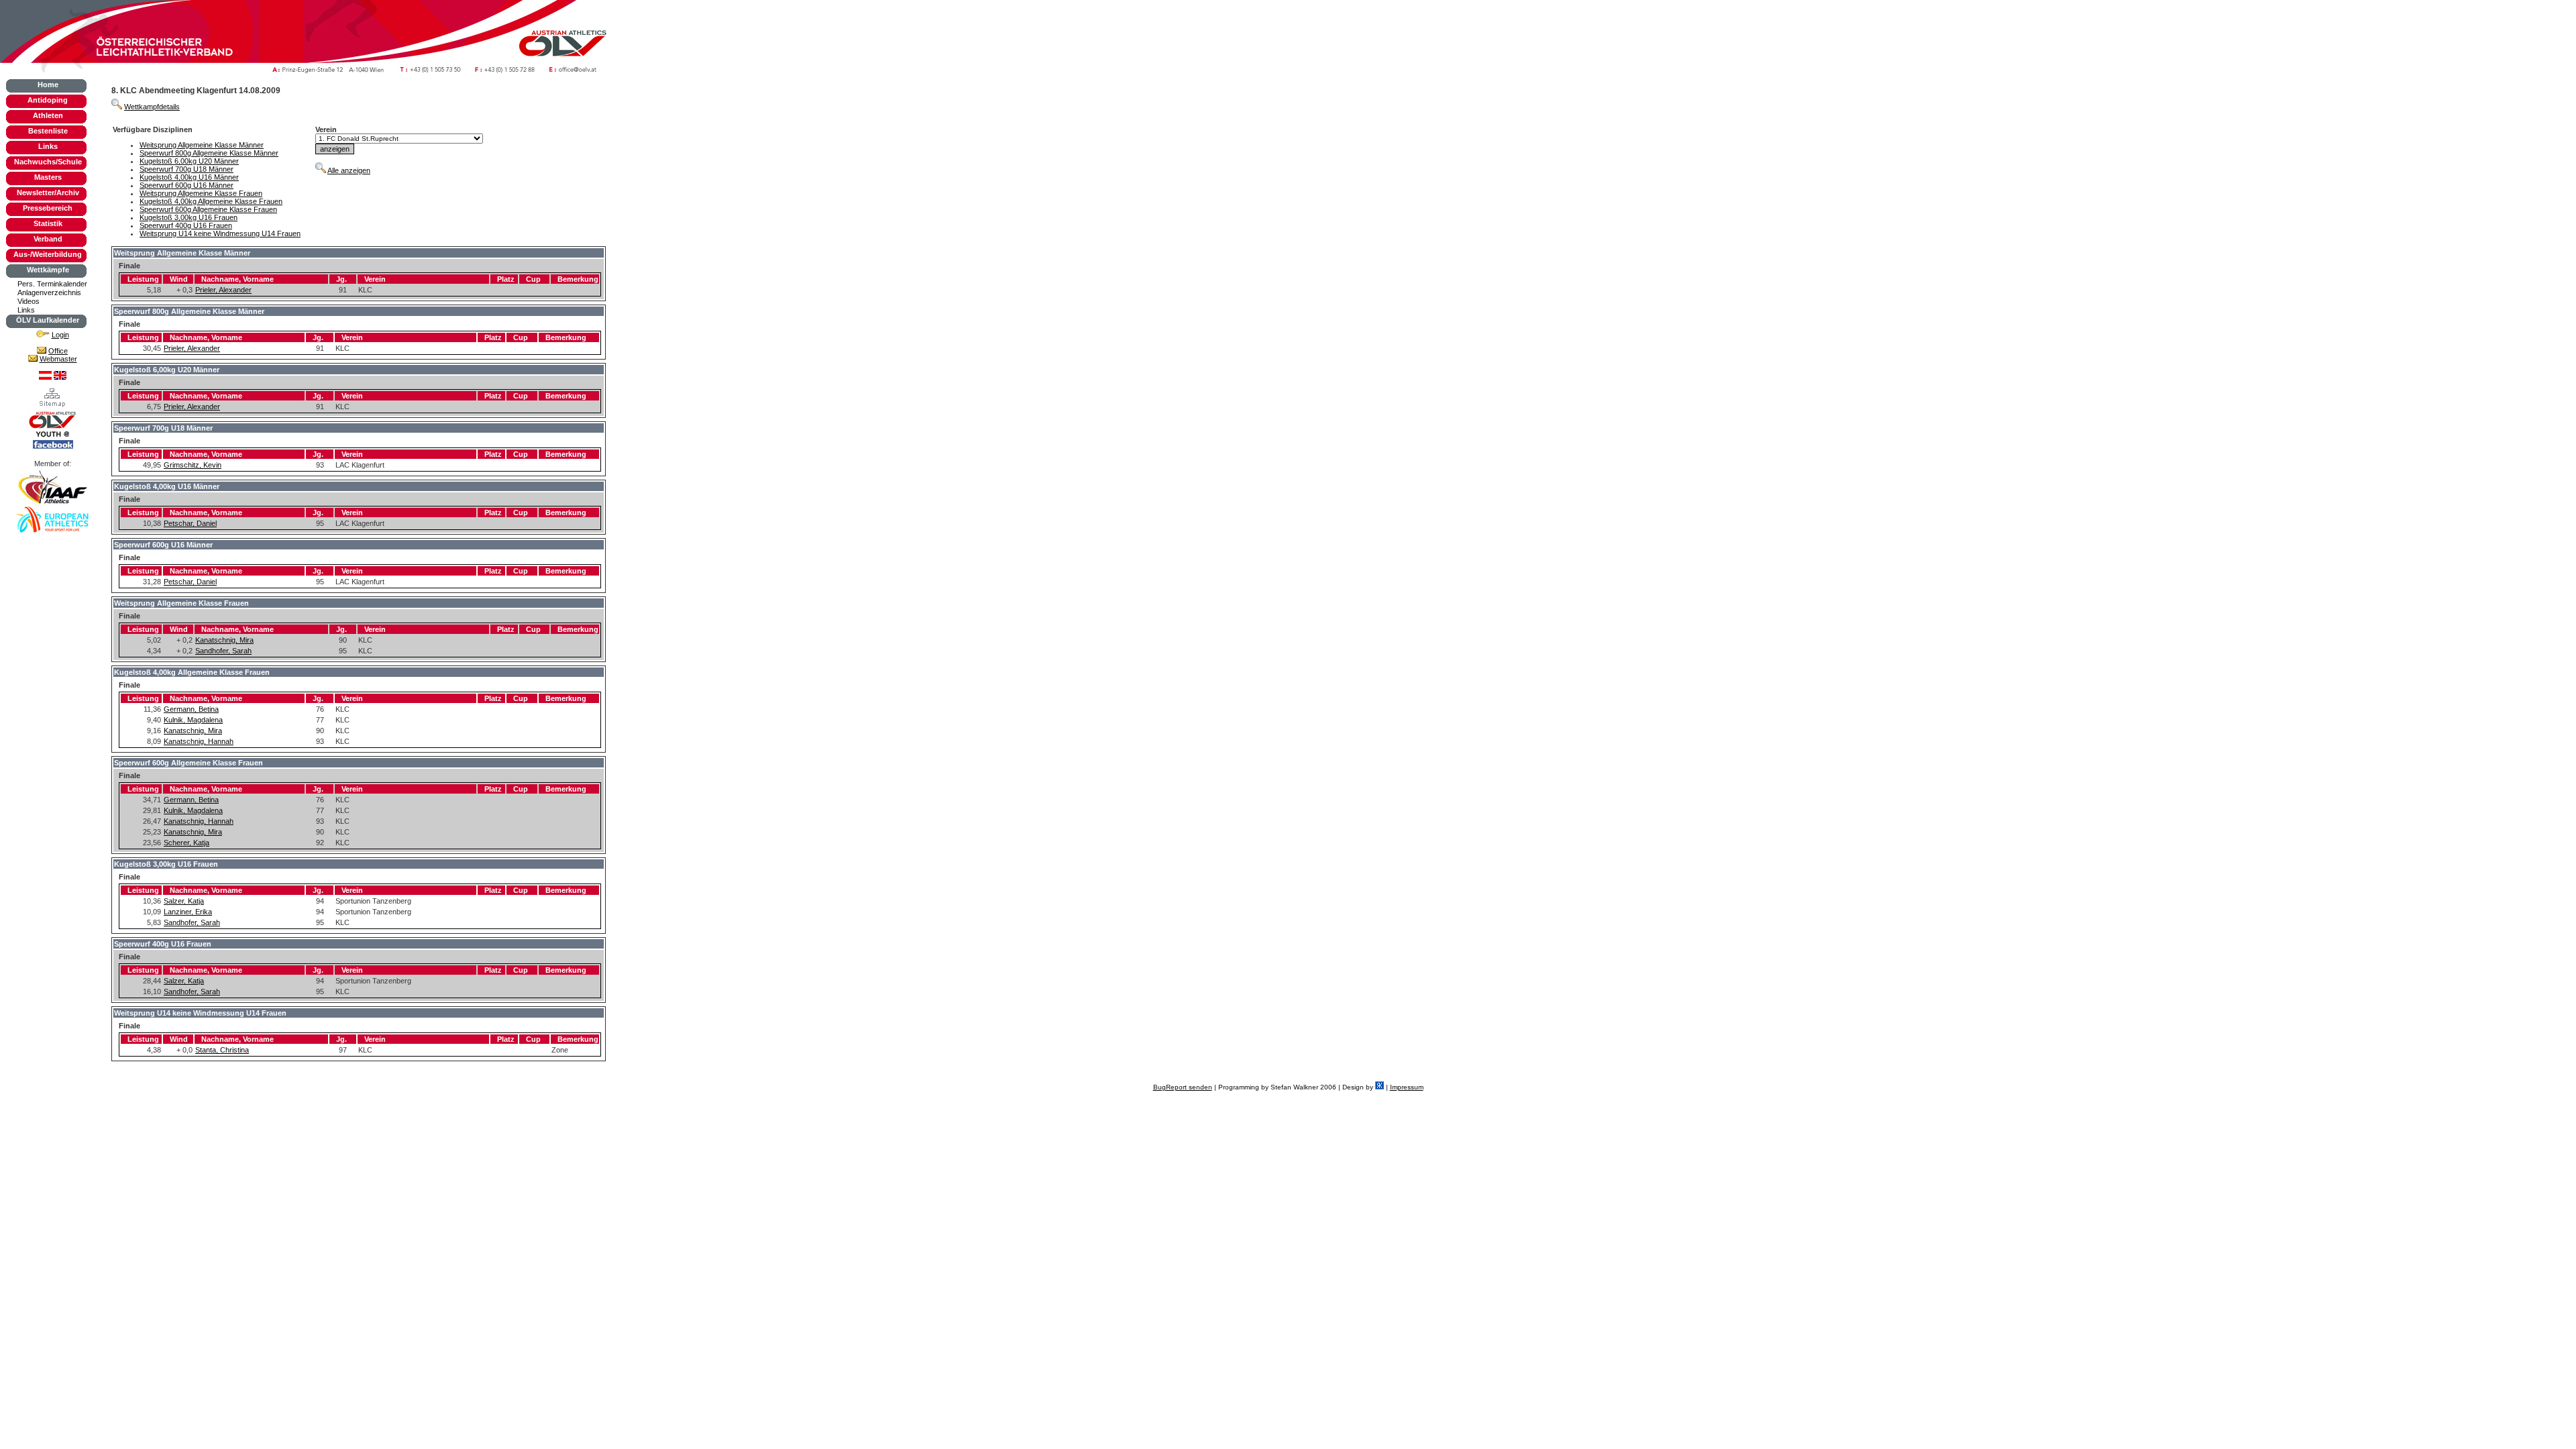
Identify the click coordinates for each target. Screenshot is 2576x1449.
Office (58, 351)
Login (60, 335)
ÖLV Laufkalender (48, 320)
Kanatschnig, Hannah (199, 741)
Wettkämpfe (48, 270)
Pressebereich (48, 208)
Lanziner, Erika (188, 912)
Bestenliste (48, 131)
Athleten (48, 115)
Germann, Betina (191, 709)
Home (48, 85)
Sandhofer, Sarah (223, 651)
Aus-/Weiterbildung (48, 254)
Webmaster (58, 359)
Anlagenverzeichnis (49, 292)
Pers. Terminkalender (52, 284)
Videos (29, 301)
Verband (48, 239)
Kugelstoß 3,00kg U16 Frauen (189, 217)
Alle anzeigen (349, 170)
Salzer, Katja (184, 901)
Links (48, 146)
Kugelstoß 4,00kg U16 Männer (189, 177)
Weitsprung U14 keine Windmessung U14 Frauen (220, 233)
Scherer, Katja (186, 843)
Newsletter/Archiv (48, 193)
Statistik (48, 223)
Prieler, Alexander (223, 290)
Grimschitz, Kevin (193, 465)
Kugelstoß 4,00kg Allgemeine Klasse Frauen (211, 201)
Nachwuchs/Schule (48, 162)
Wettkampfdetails (152, 107)
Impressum (1407, 1087)
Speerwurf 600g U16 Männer (186, 185)
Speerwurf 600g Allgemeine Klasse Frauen (208, 209)
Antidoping (48, 100)
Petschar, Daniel (190, 523)
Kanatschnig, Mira (224, 640)
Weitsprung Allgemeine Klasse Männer (202, 145)
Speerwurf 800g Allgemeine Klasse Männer (209, 153)
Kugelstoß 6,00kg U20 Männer (189, 161)
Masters (48, 177)
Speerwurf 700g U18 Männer (186, 169)
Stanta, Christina (222, 1050)
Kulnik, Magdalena (193, 720)
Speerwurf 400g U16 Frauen (186, 225)
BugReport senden (1183, 1087)
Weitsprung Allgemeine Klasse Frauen (201, 193)
